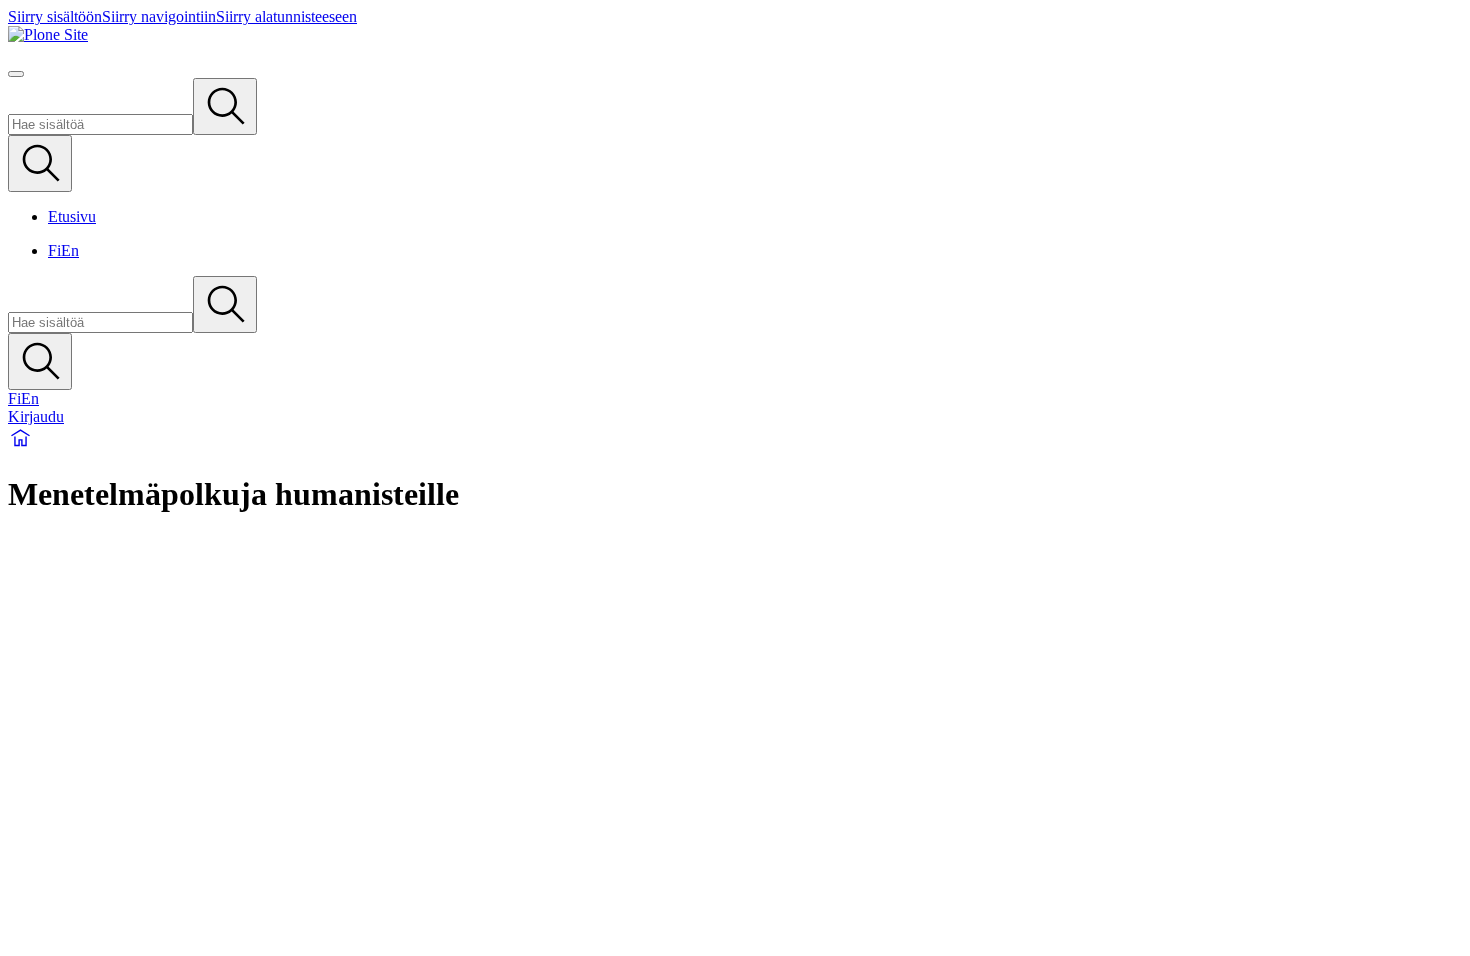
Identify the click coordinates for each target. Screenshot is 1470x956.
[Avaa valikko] (16, 74)
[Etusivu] (20, 445)
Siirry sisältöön (55, 16)
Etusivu (72, 216)
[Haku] (225, 106)
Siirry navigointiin (159, 16)
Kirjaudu (36, 416)
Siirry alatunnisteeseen (286, 16)
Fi (54, 250)
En (70, 250)
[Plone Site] (735, 35)
